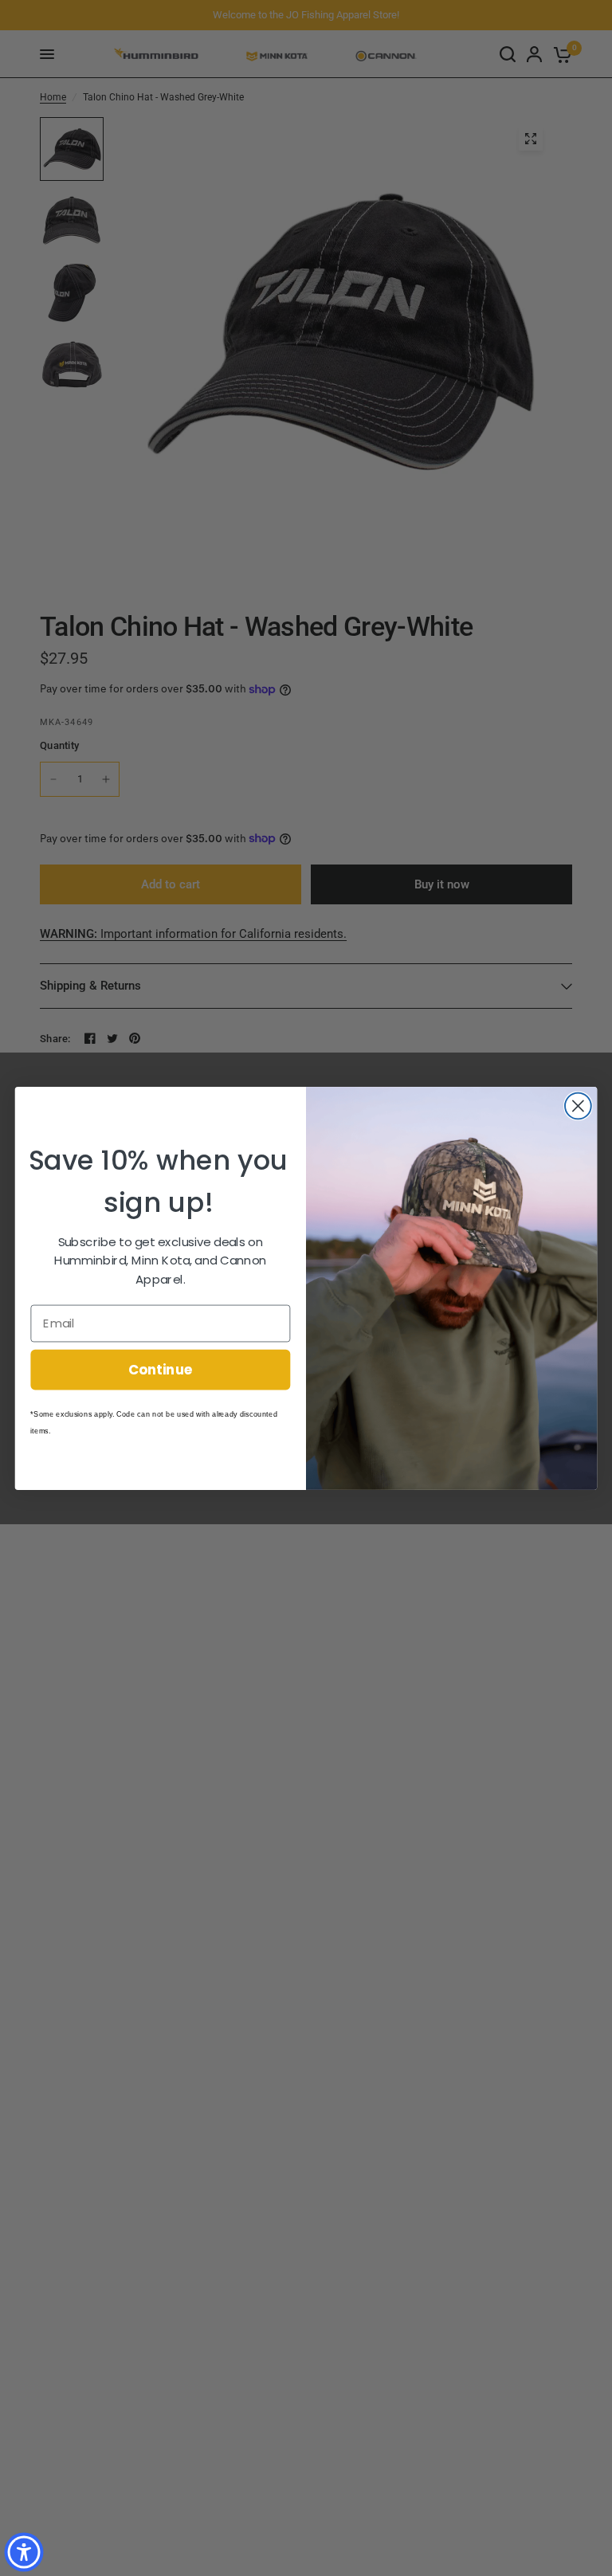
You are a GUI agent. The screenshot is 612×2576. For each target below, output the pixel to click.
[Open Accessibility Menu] (24, 2552)
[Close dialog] (578, 1106)
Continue (161, 1368)
